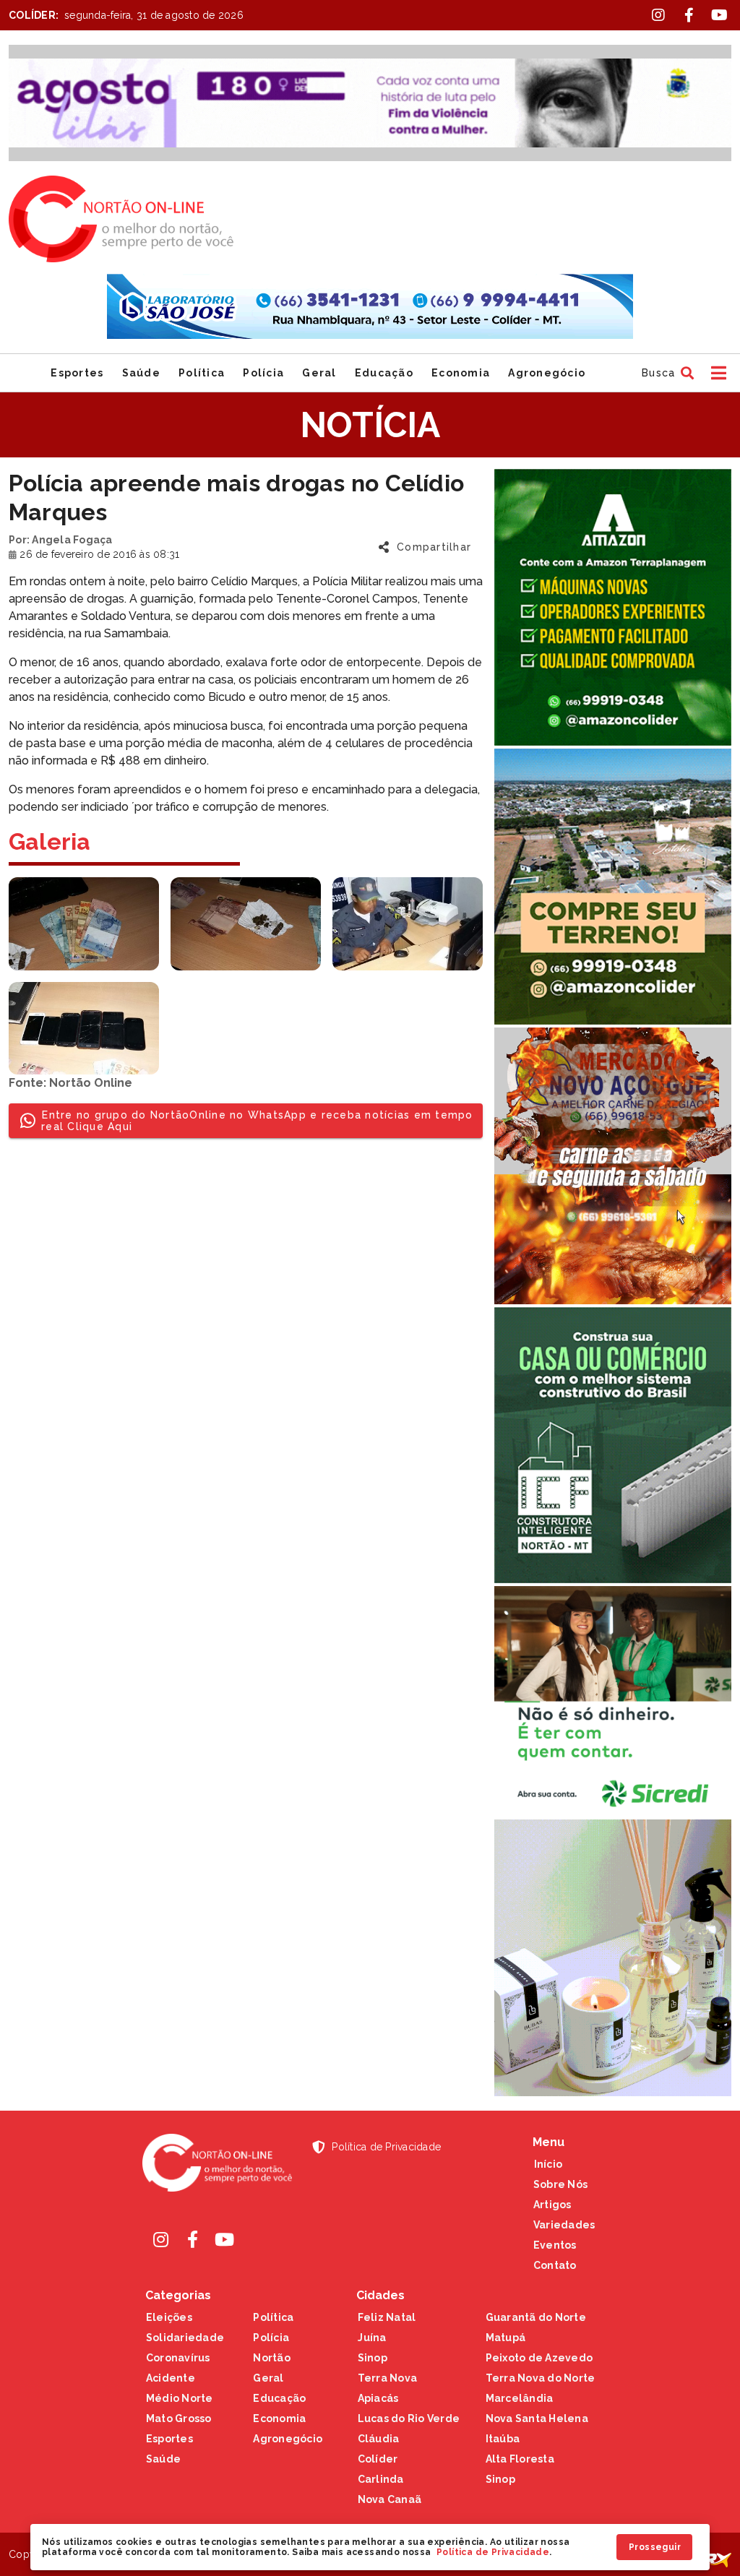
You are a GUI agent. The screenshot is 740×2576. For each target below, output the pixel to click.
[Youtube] (225, 2239)
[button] (666, 373)
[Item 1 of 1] (370, 103)
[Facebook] (193, 2239)
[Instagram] (161, 2239)
